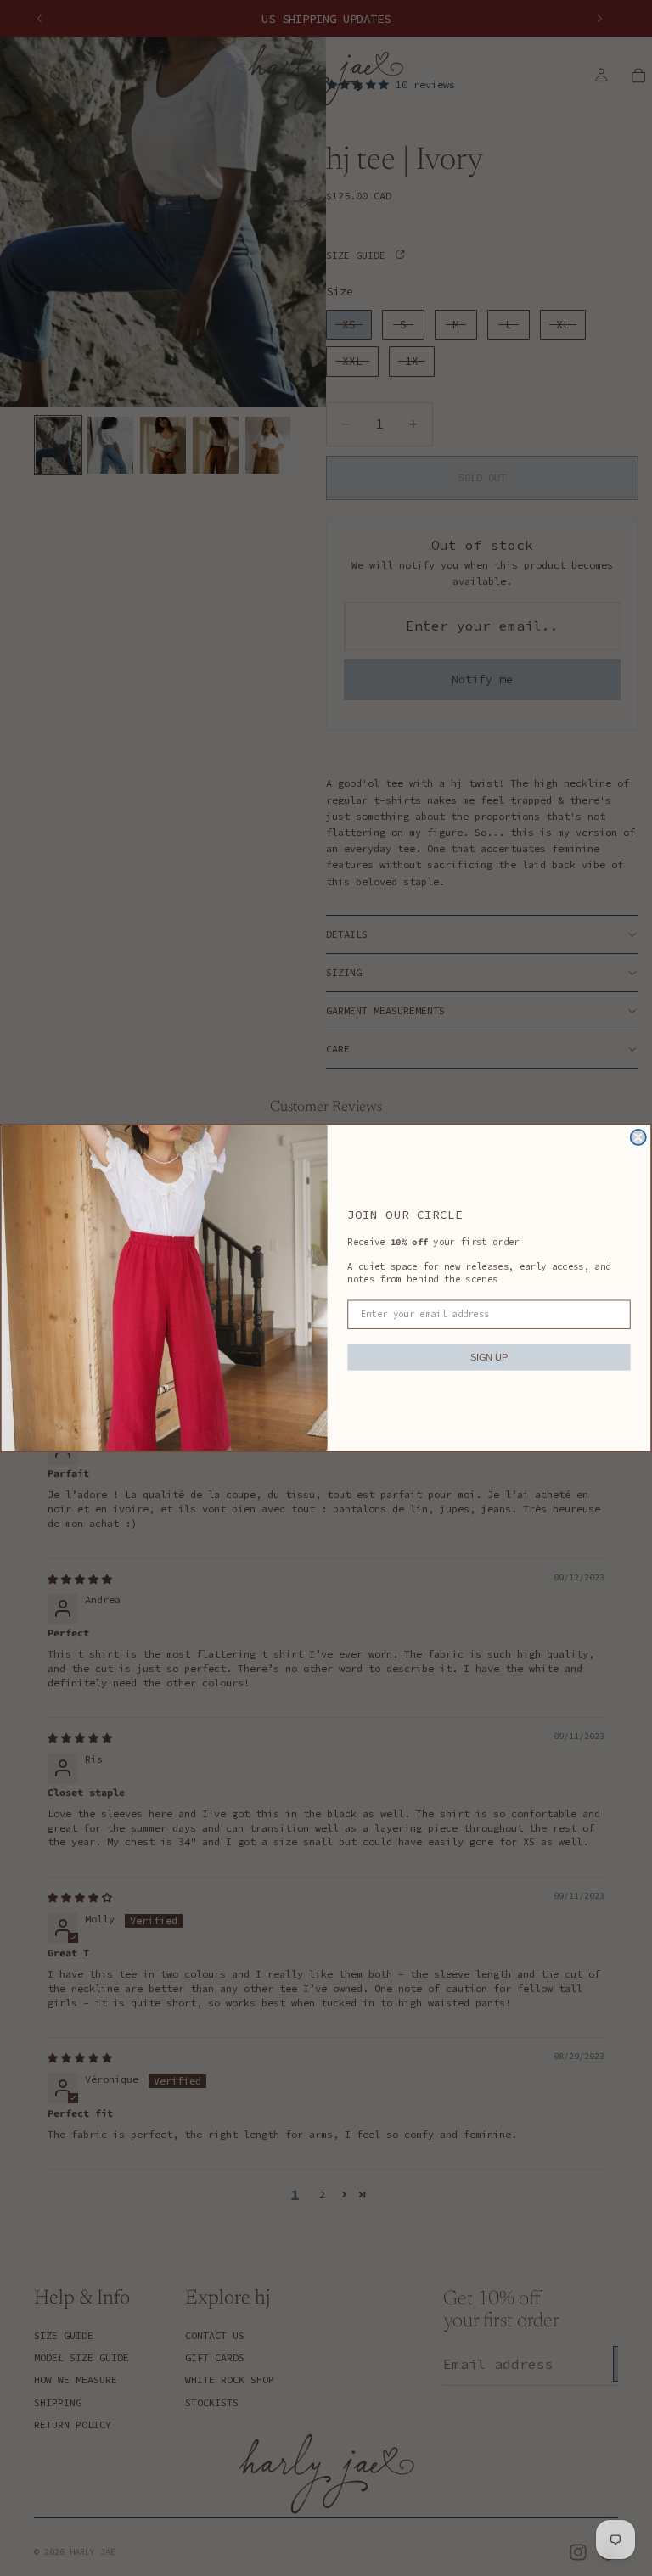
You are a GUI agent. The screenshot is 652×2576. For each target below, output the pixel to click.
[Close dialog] (638, 1137)
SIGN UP (489, 1357)
